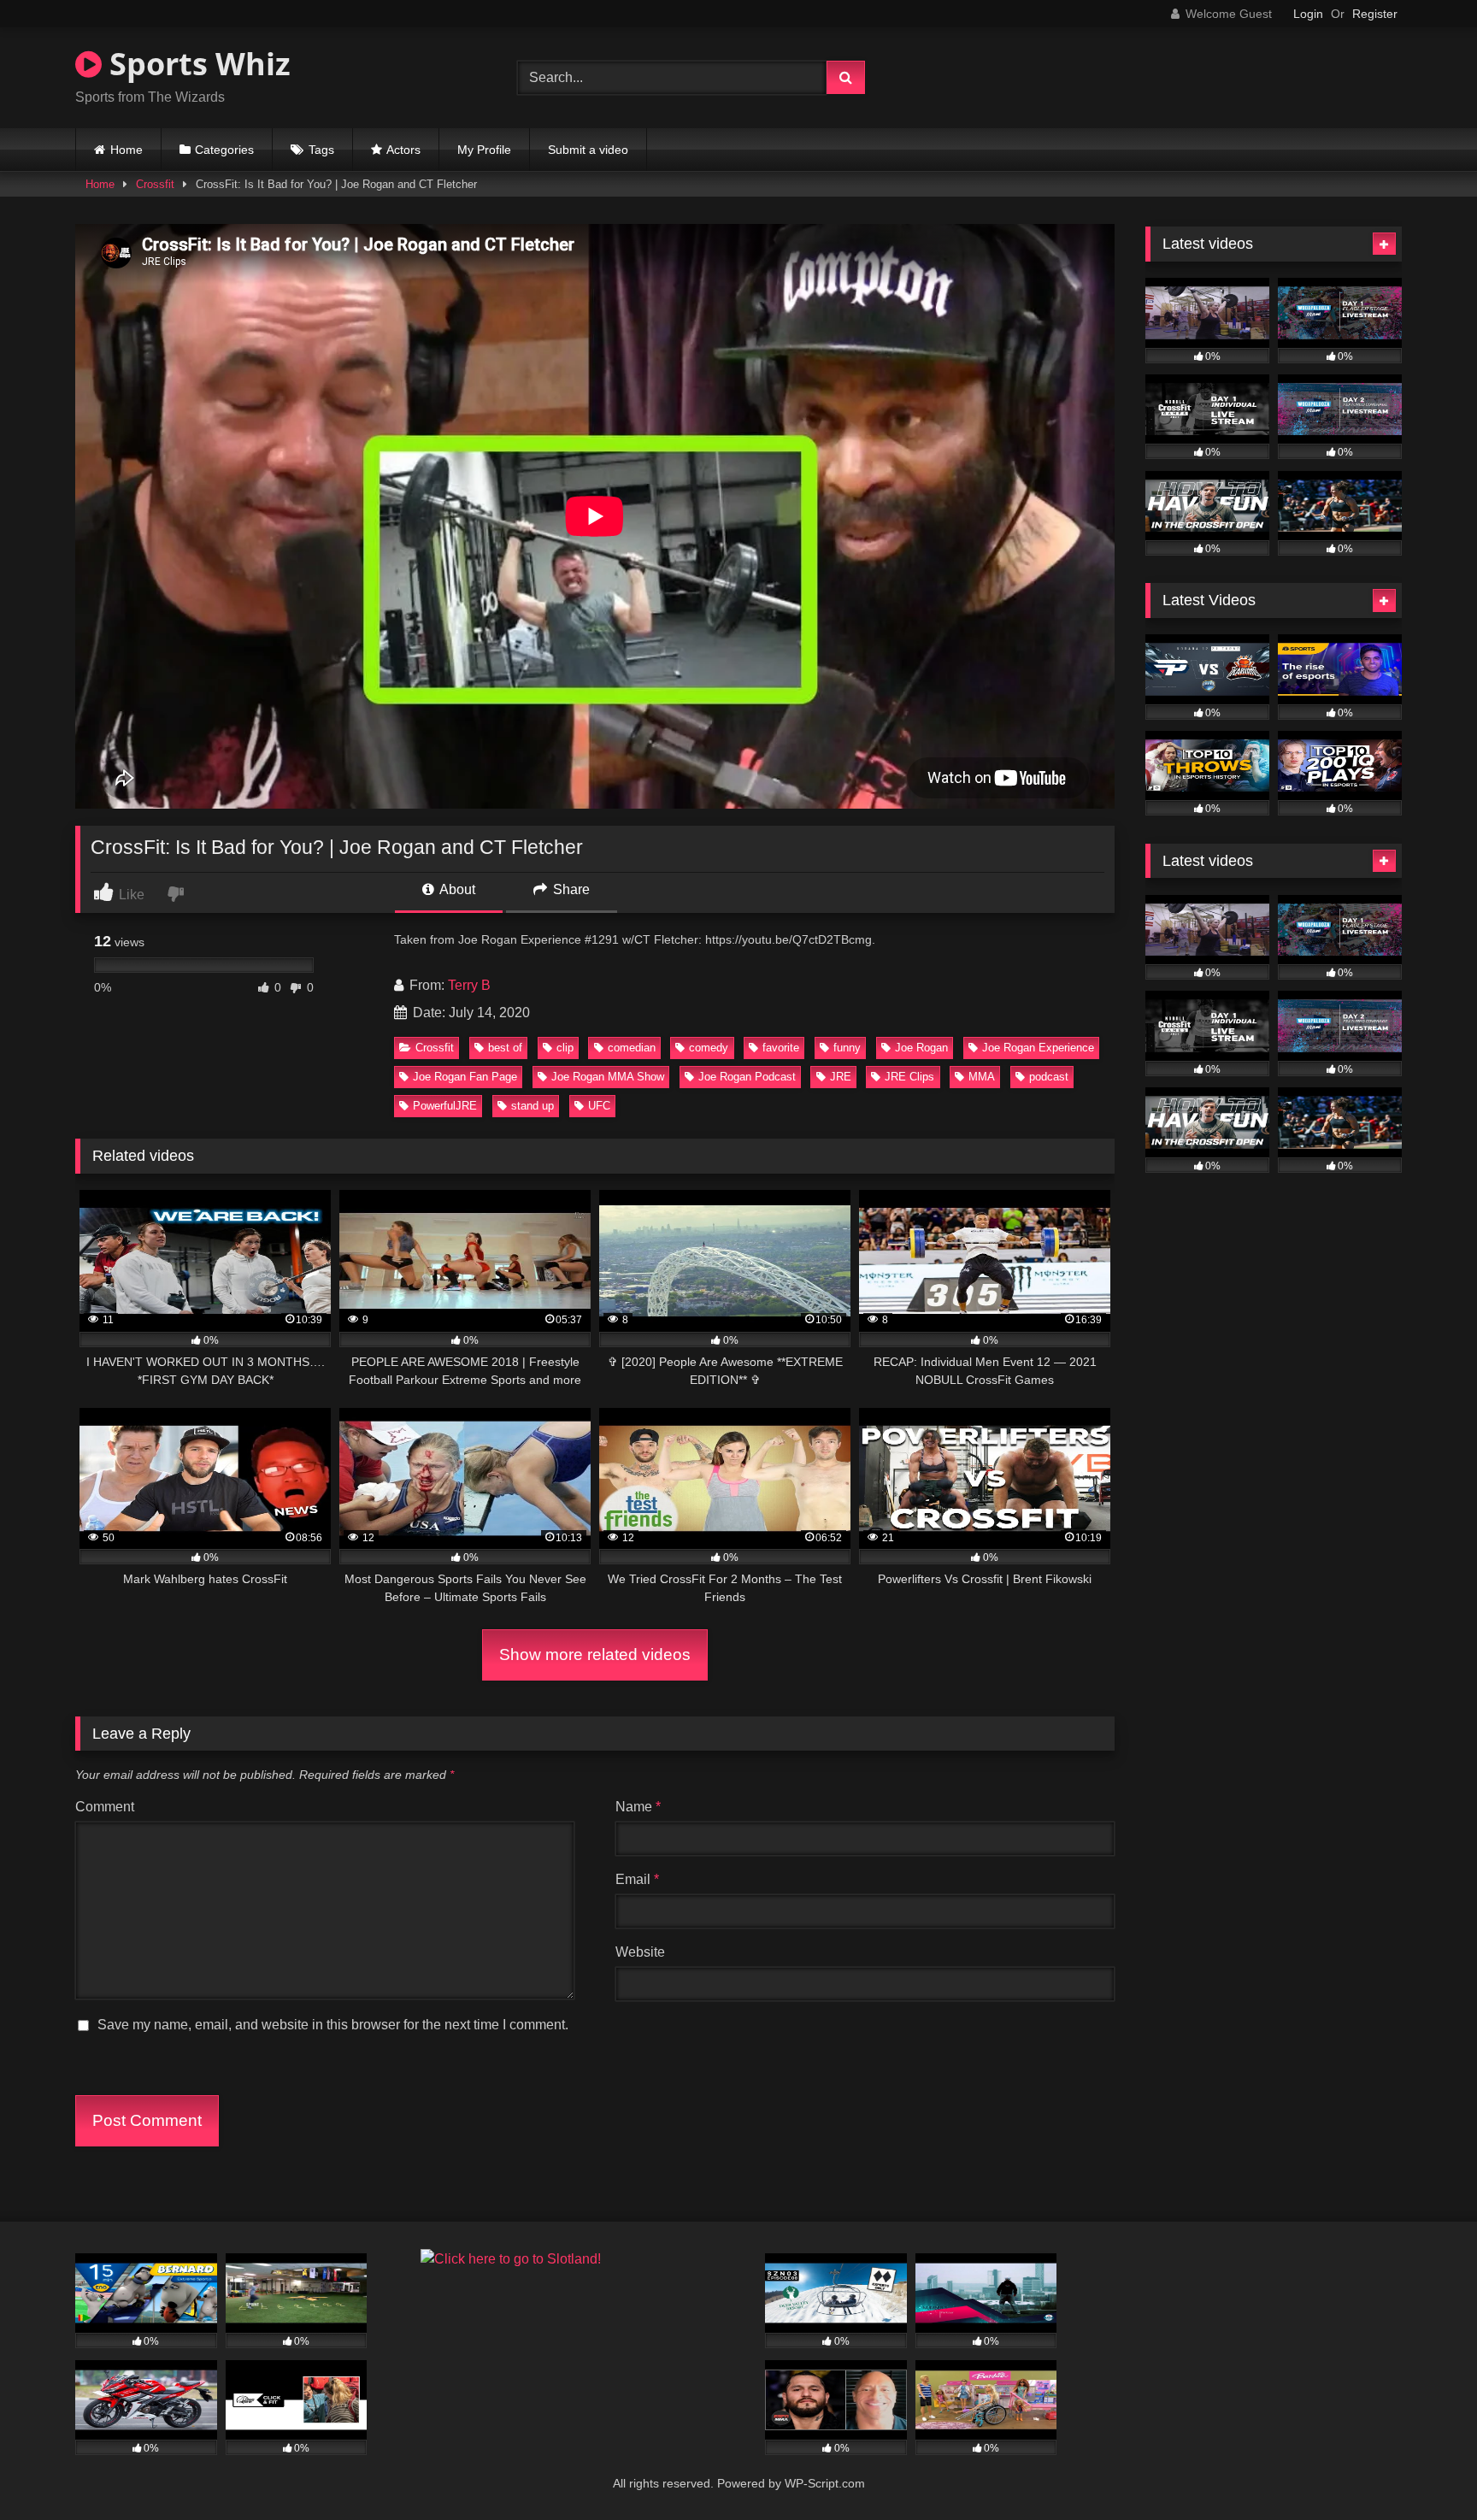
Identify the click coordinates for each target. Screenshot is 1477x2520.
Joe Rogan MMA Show (608, 1077)
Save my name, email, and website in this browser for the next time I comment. (333, 2025)
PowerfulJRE (445, 1106)
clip (565, 1048)
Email (637, 1879)
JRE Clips (909, 1077)
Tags (321, 150)
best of (505, 1048)
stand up (533, 1106)
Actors (403, 150)
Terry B (469, 985)
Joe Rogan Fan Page (465, 1077)
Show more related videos (595, 1654)
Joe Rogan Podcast (747, 1077)
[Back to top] (1424, 2469)
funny (847, 1048)
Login (1308, 14)
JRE (841, 1077)
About (456, 889)
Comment (105, 1807)
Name (638, 1807)
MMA (982, 1077)
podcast (1049, 1077)
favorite (781, 1048)
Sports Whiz (196, 64)
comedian (632, 1048)
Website (640, 1952)
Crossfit (155, 184)
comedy (709, 1048)
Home (127, 150)
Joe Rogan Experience (1038, 1048)
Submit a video (588, 150)
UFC (599, 1106)
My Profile (484, 150)
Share (570, 889)
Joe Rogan (921, 1048)
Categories (224, 150)
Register (1375, 14)
